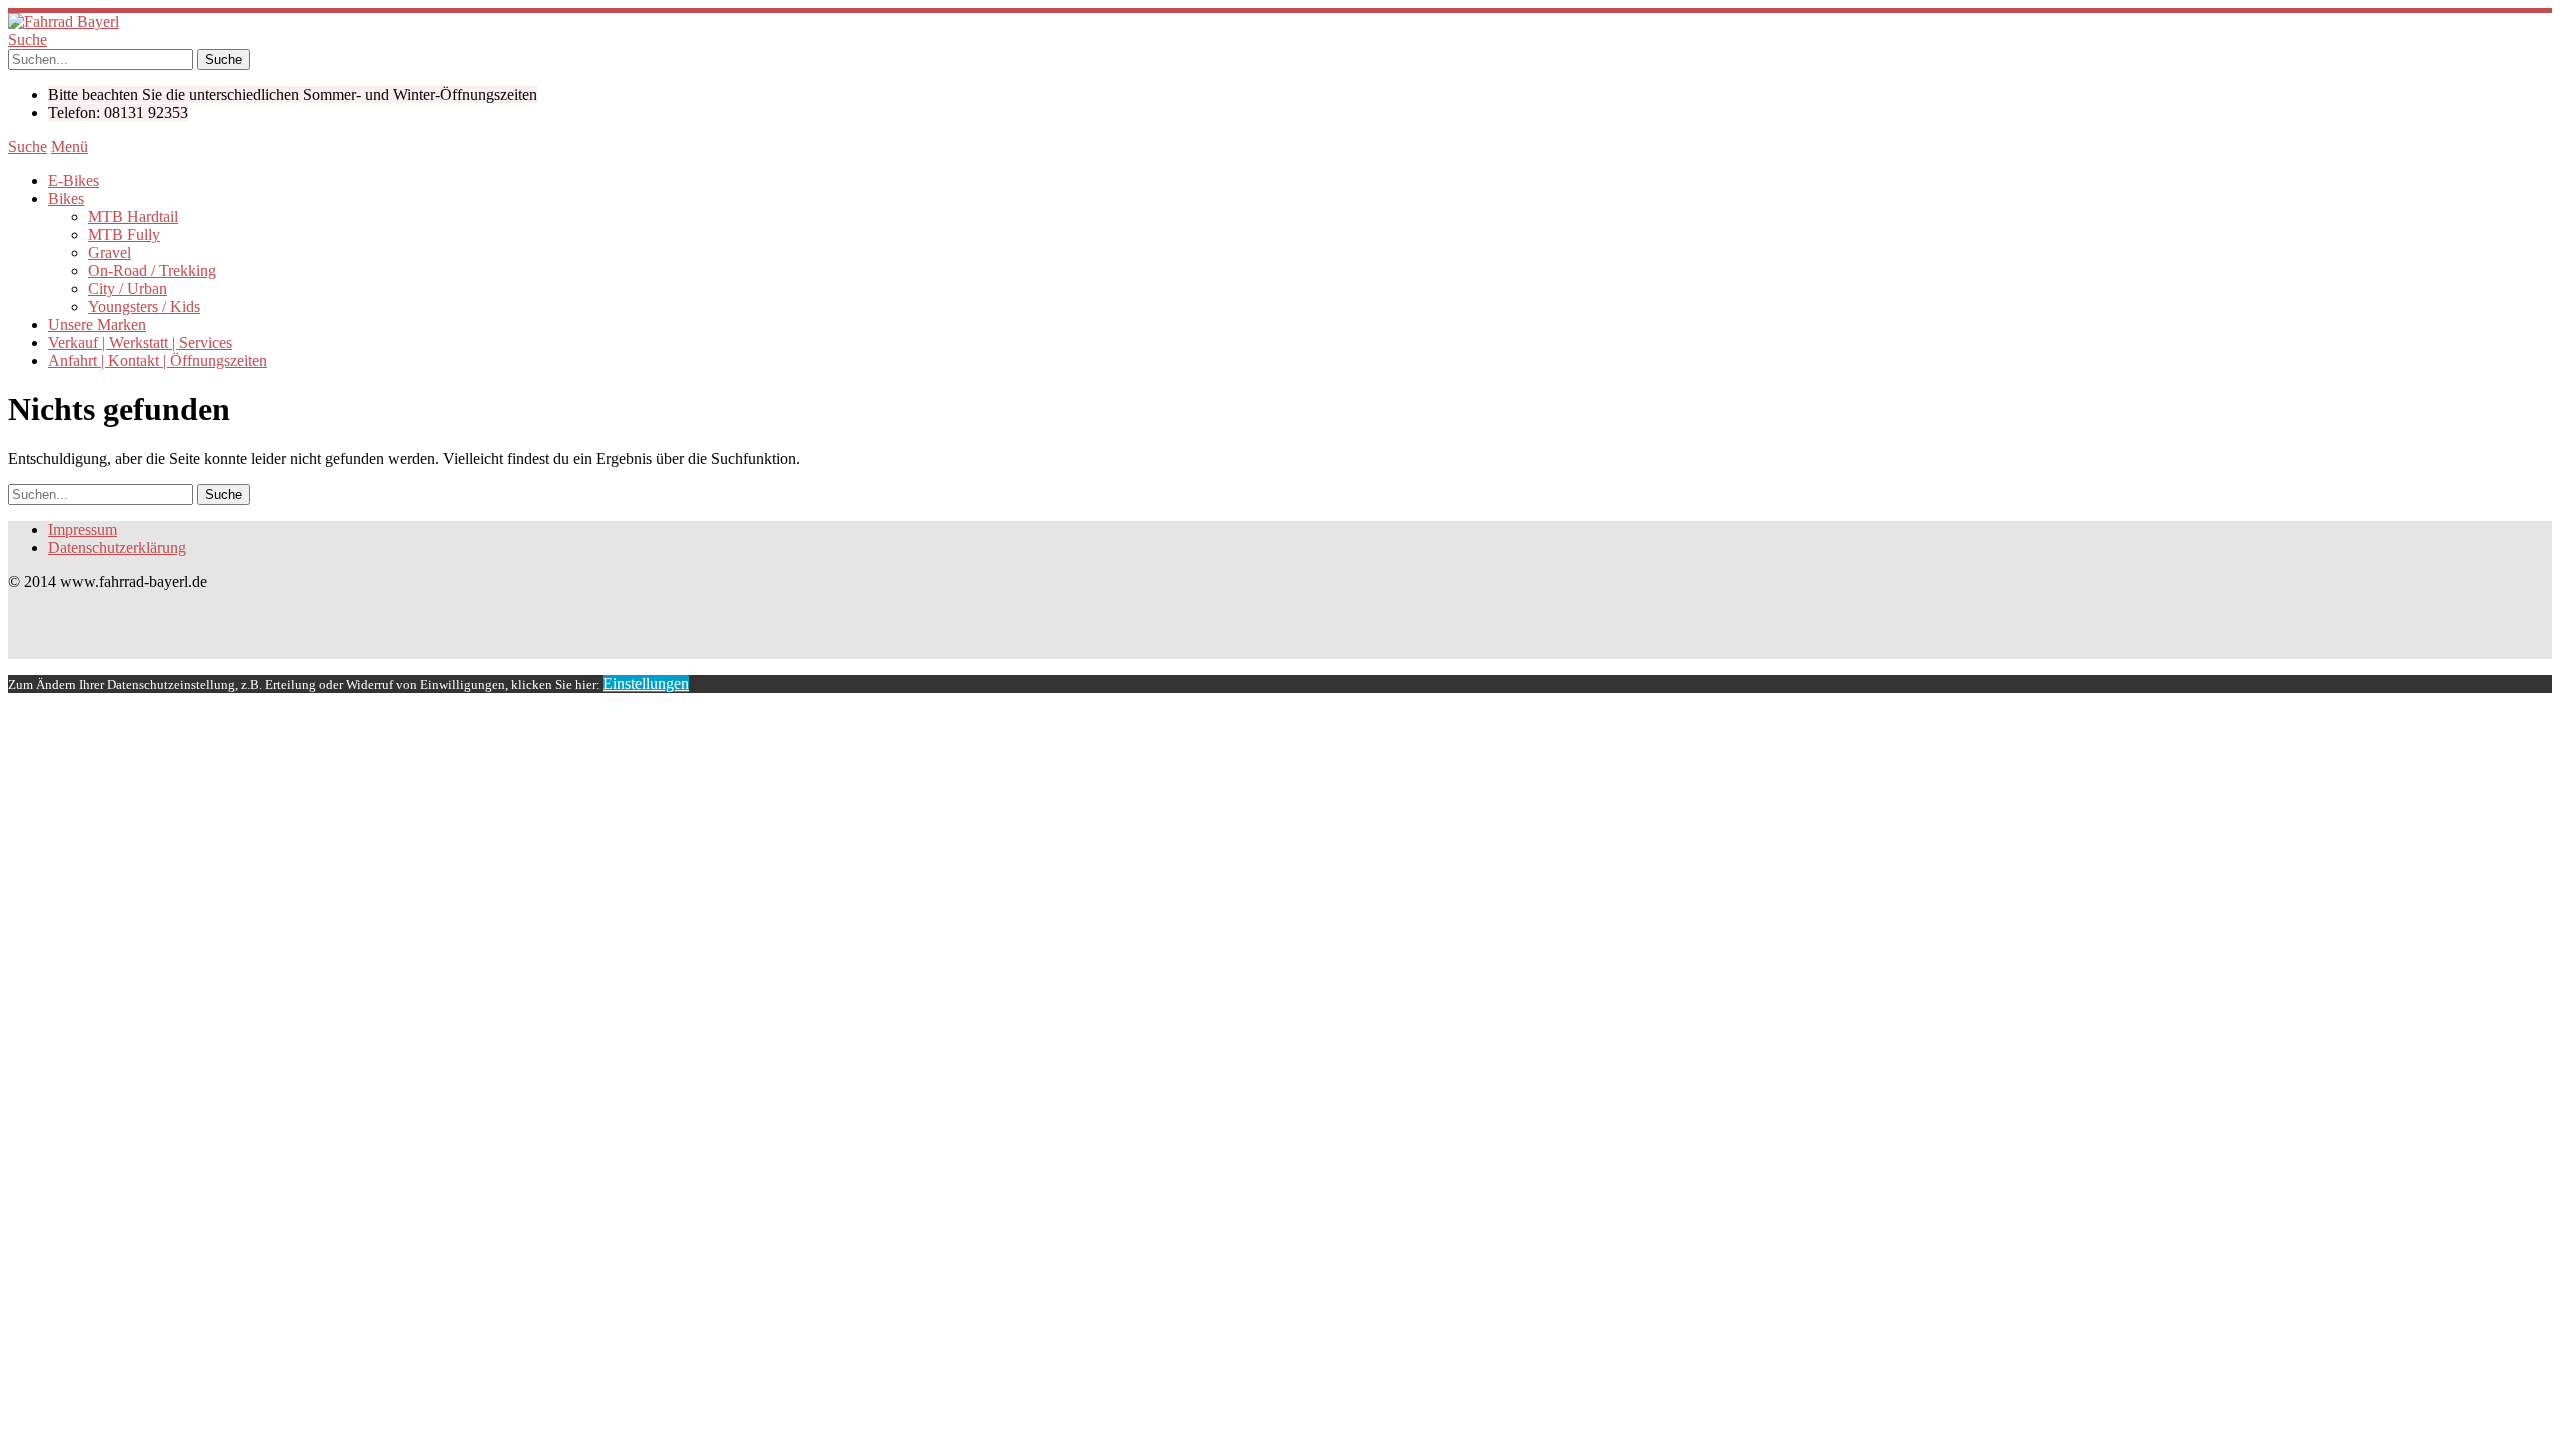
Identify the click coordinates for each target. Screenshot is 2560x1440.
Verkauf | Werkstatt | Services (140, 342)
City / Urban (127, 288)
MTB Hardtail (133, 216)
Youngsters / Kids (144, 306)
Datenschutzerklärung (117, 547)
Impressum (82, 529)
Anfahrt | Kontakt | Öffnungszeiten (157, 360)
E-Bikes (73, 180)
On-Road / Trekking (152, 270)
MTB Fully (124, 234)
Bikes (66, 198)
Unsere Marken (97, 324)
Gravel (109, 252)
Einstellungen (646, 683)
